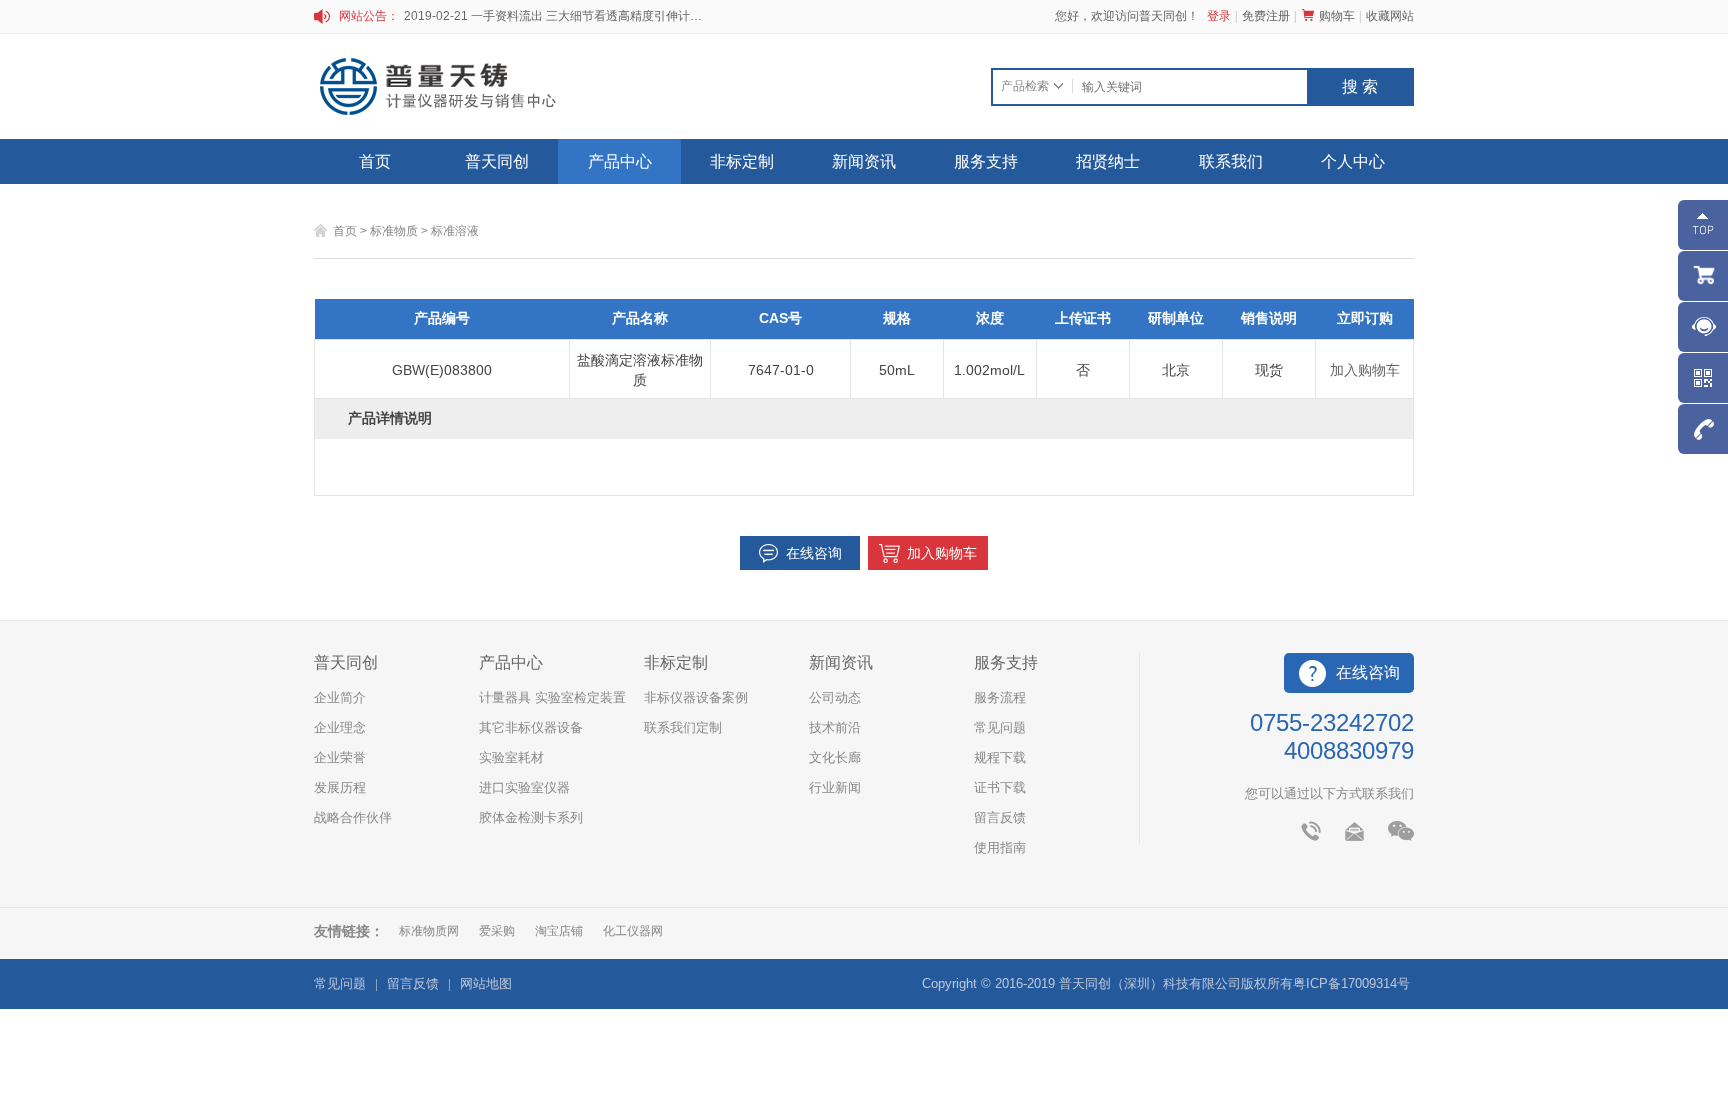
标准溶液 (455, 231)
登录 (1219, 16)
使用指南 (1000, 847)
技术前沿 (835, 727)
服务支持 (986, 161)
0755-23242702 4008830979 (1332, 736)
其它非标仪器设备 (531, 727)
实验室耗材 (511, 757)
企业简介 (340, 697)
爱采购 (497, 931)
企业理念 (340, 727)
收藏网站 (1390, 16)
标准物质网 (429, 931)
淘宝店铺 (559, 931)
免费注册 (1266, 16)
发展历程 (340, 787)
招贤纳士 (1108, 161)
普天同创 (497, 161)
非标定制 (742, 161)
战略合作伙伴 (353, 817)
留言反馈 (1000, 817)
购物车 (1337, 16)
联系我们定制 (683, 727)
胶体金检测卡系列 (531, 817)
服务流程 (1000, 697)
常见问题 (1000, 727)
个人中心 (1353, 161)
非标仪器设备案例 (696, 697)
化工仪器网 (633, 931)
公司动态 (835, 697)
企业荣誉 (340, 757)
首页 (375, 161)
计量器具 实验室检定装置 (552, 697)
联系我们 (1231, 161)
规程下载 (1000, 757)
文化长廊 (835, 757)
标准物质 (394, 231)
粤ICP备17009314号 (1351, 983)
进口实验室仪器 (524, 787)
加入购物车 (1365, 370)
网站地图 (486, 983)
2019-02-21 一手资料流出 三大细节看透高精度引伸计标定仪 (554, 16)
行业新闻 (835, 787)
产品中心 (620, 161)
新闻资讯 (864, 161)
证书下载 (1000, 787)
